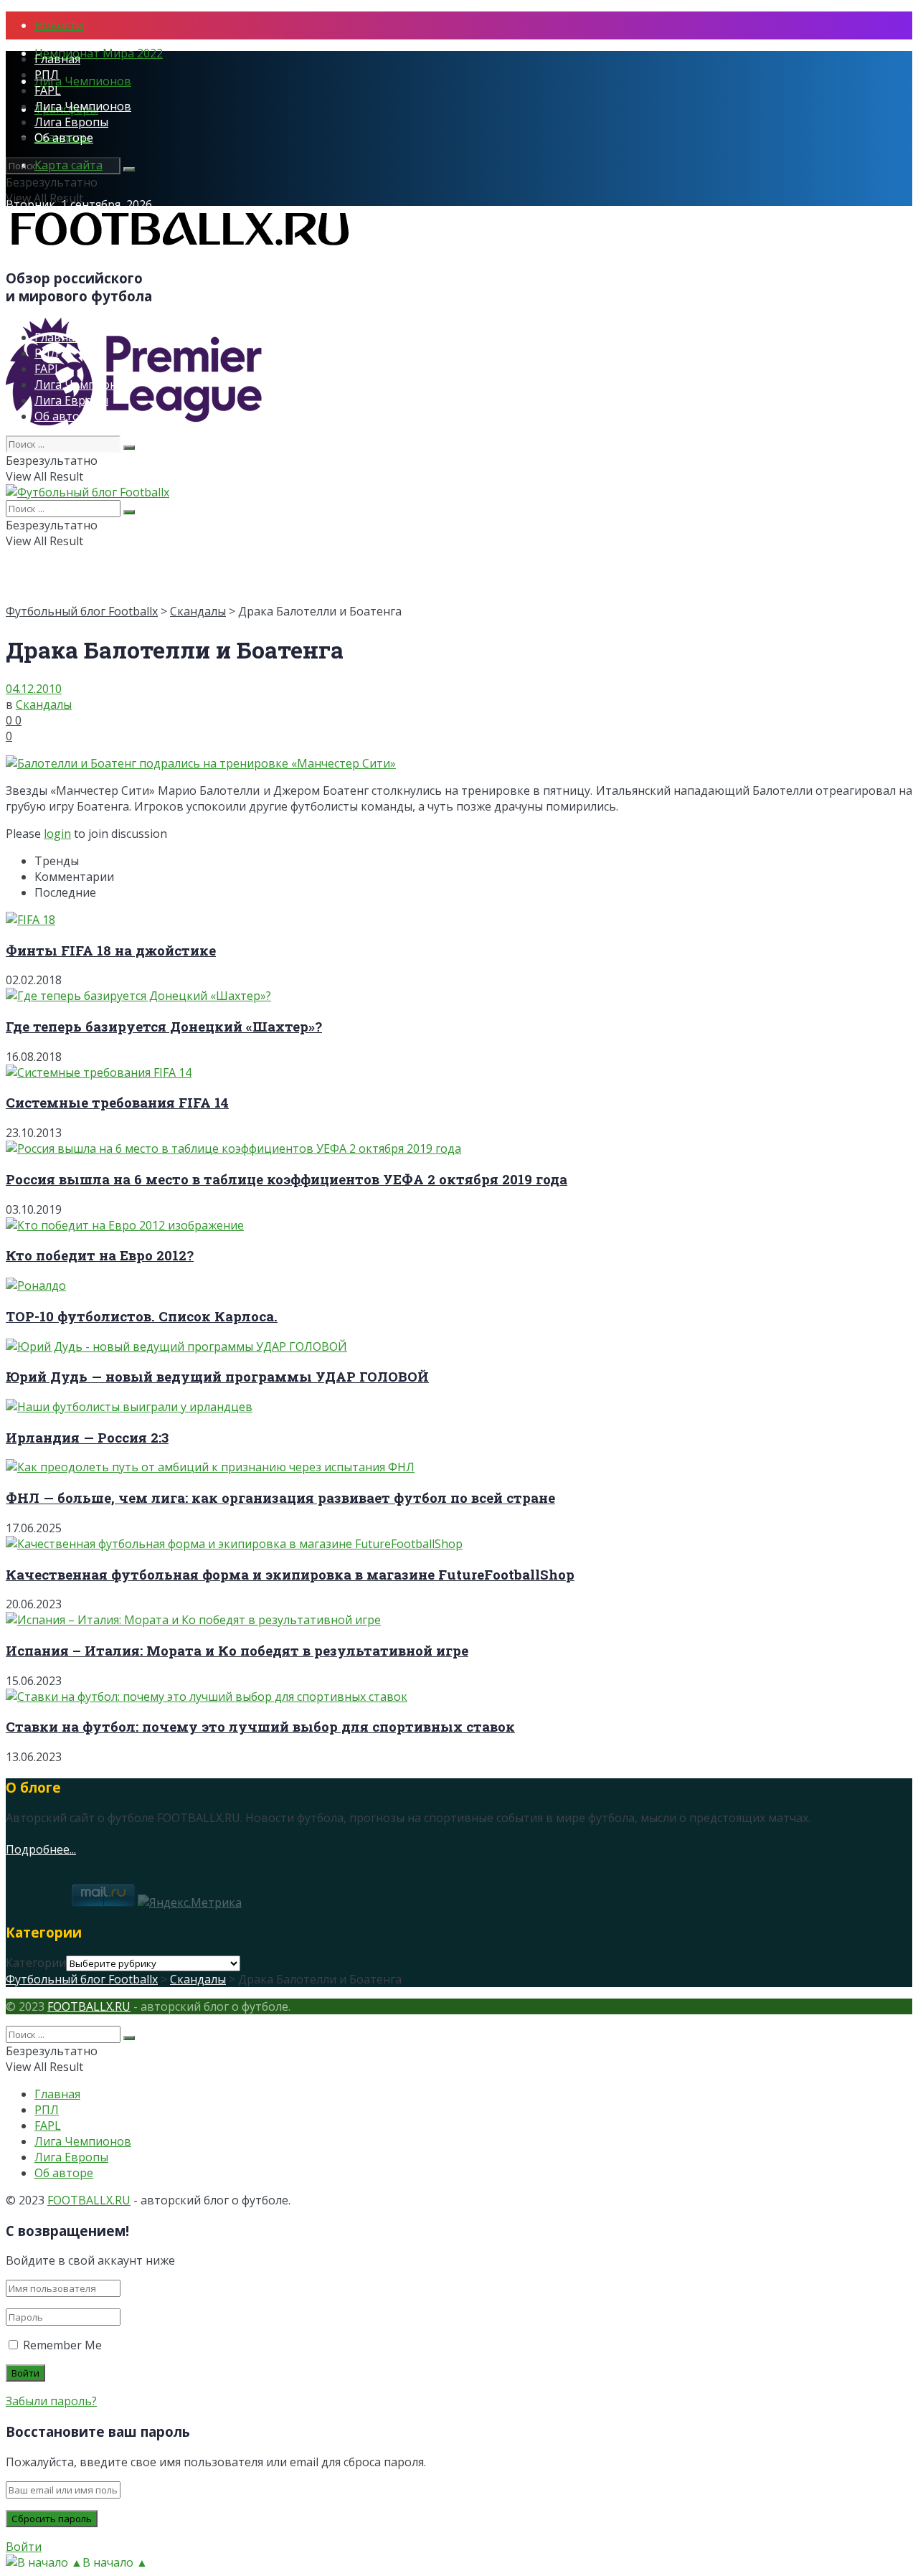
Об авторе (64, 138)
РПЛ (47, 75)
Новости (59, 25)
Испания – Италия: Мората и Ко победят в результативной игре (237, 1650)
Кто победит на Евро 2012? (100, 1255)
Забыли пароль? (51, 2401)
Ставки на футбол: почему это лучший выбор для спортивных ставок (260, 1726)
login (57, 834)
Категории (36, 1963)
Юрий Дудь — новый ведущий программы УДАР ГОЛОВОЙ (217, 1376)
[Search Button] (129, 169)
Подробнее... (41, 1849)
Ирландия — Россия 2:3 (87, 1437)
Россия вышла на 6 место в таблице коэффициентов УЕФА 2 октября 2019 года (287, 1179)
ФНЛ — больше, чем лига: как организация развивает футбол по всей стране (280, 1497)
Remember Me (62, 2345)
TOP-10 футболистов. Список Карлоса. (142, 1316)
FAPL (48, 90)
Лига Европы (71, 122)
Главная (57, 59)
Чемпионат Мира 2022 (99, 53)
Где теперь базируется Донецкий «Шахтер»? (164, 1026)
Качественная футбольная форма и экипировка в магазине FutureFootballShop (290, 1574)
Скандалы (198, 611)
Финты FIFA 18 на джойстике (111, 950)
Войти (24, 2547)
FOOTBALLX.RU (89, 2006)
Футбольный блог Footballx (82, 611)
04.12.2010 (34, 689)
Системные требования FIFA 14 (117, 1102)
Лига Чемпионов (83, 81)
